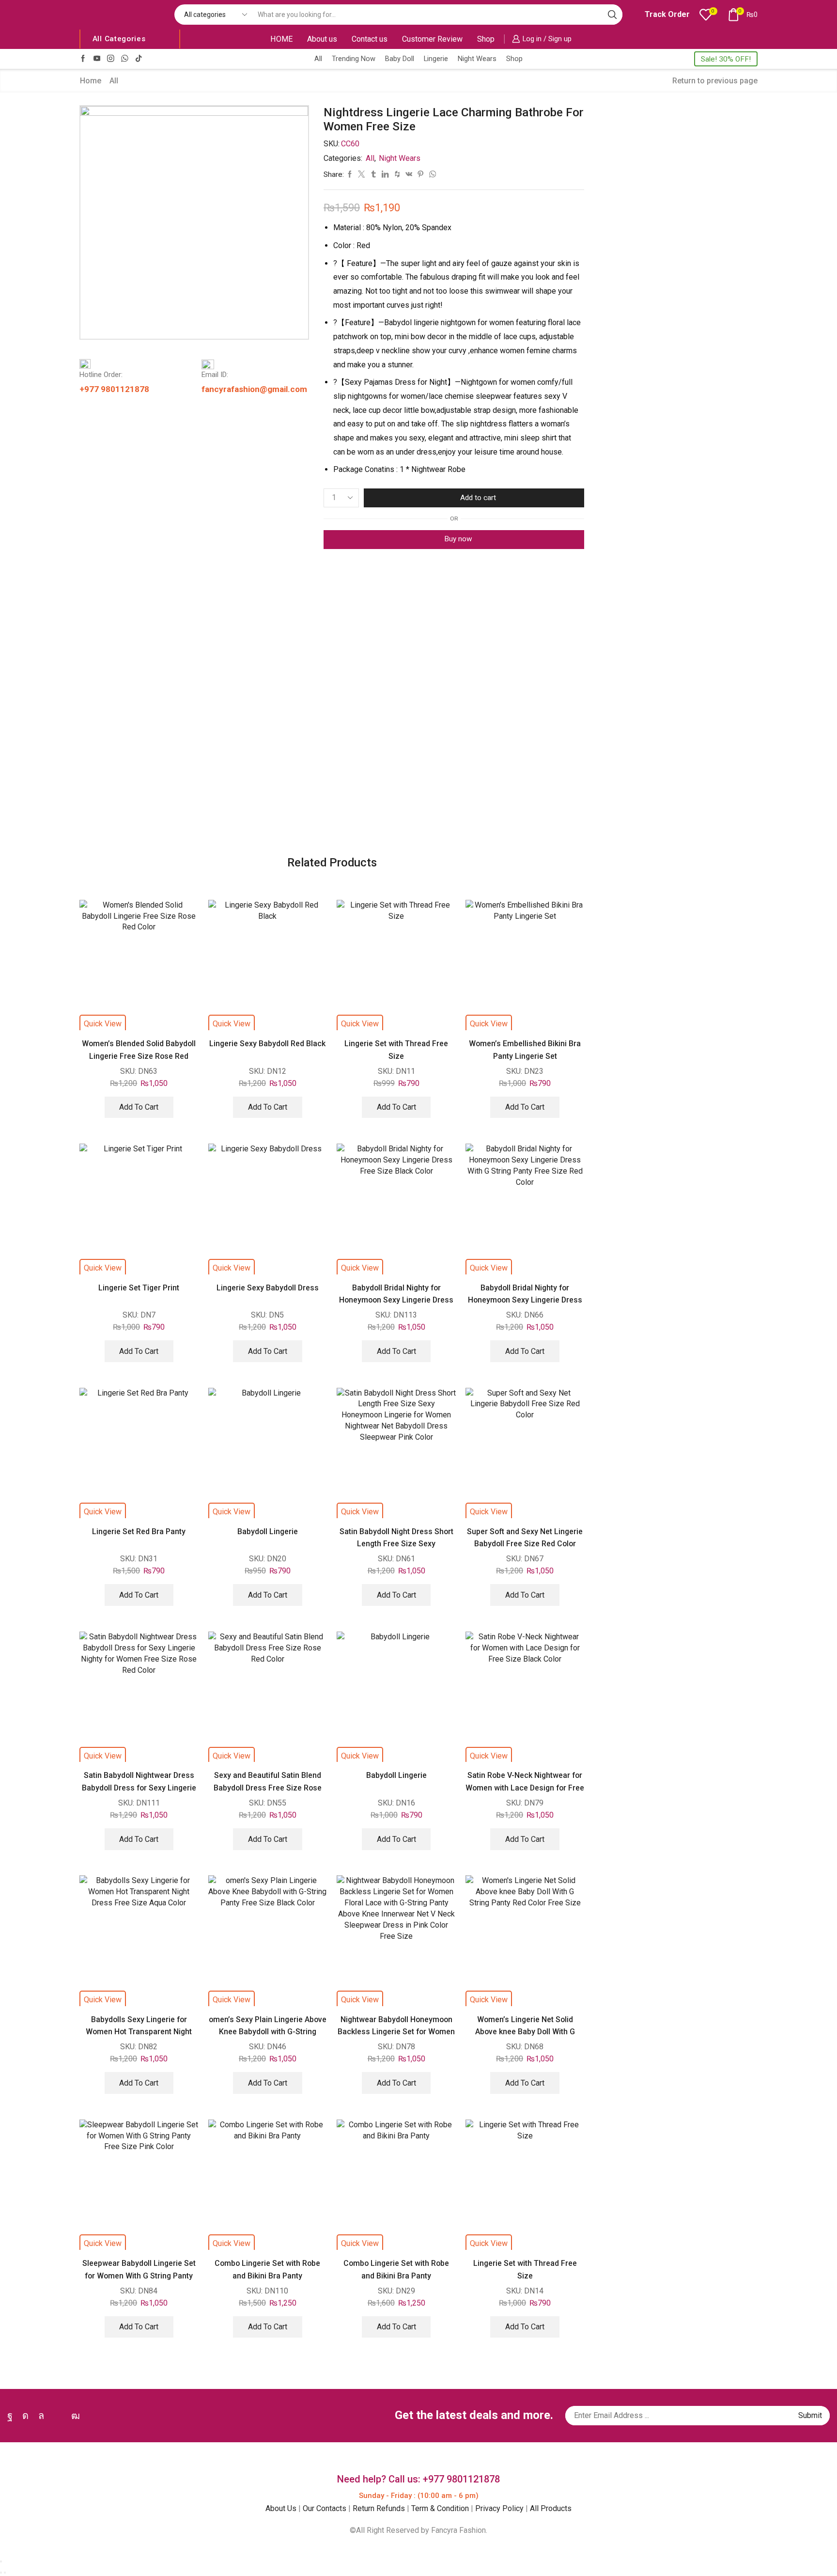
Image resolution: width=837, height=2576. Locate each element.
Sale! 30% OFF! (726, 59)
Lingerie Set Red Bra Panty (139, 1531)
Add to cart (478, 498)
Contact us (370, 39)
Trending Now (354, 59)
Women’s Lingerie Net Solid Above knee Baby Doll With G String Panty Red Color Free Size (525, 2032)
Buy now (458, 539)
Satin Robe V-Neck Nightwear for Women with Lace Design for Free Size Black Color (525, 1788)
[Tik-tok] (139, 59)
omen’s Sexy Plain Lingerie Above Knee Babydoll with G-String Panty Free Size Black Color (268, 2032)
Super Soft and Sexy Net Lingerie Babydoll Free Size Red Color (525, 1538)
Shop (486, 39)
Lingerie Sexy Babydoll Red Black (267, 1044)
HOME (281, 39)
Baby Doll (400, 59)
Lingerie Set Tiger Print (139, 1288)
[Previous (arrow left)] (1, 2573)
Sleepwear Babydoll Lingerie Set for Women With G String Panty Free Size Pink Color (139, 2276)
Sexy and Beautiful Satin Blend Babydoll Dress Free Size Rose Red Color (268, 1788)
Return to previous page (715, 81)
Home (91, 81)
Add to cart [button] (139, 1107)
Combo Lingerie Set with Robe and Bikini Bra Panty (267, 2269)
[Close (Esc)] (1, 2561)
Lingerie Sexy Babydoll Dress (268, 1288)
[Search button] (612, 15)
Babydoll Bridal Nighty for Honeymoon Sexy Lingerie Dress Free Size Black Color (396, 1300)
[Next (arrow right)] (5, 2573)
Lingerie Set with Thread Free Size (396, 1050)
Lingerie (436, 59)
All (318, 59)
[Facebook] (83, 59)
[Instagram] (111, 59)
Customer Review (432, 39)
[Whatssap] (125, 59)
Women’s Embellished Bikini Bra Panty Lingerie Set (525, 1050)
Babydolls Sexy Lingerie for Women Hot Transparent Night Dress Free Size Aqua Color (139, 2032)
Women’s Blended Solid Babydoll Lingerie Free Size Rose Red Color (139, 1056)
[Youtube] (97, 59)
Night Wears (477, 59)
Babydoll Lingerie (268, 1531)
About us (322, 39)
